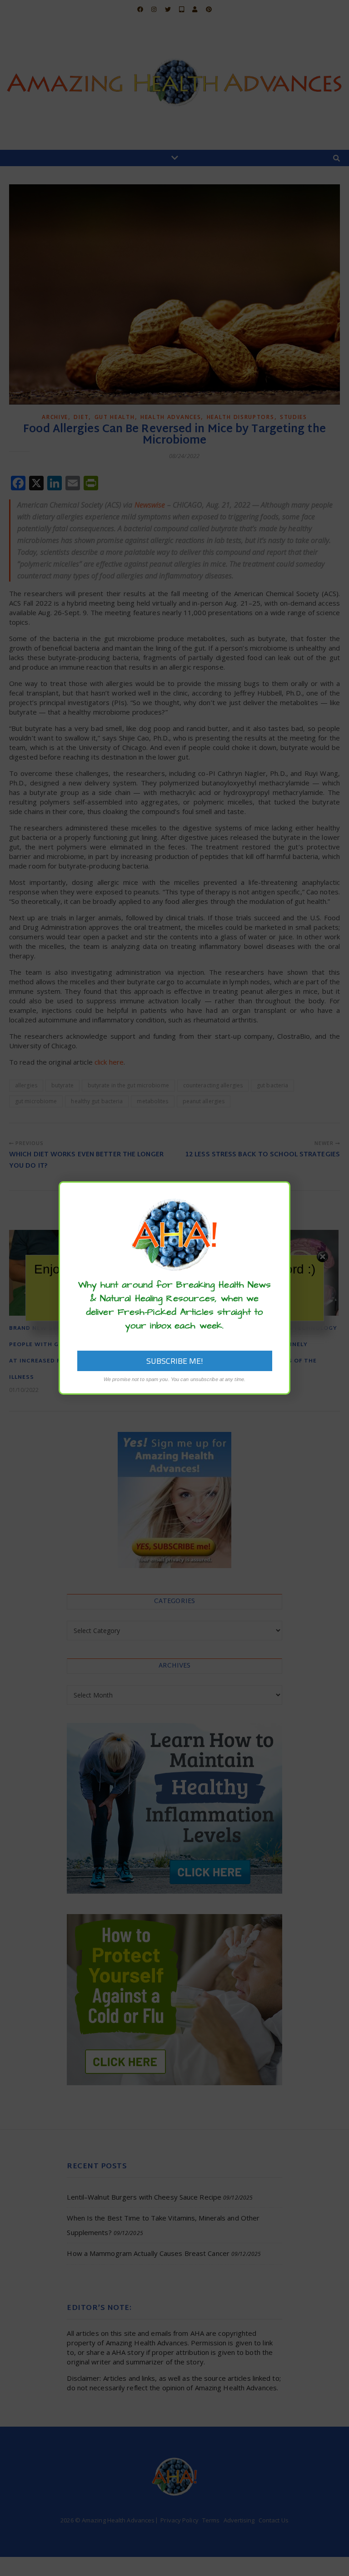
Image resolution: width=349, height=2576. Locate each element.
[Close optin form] (278, 1195)
